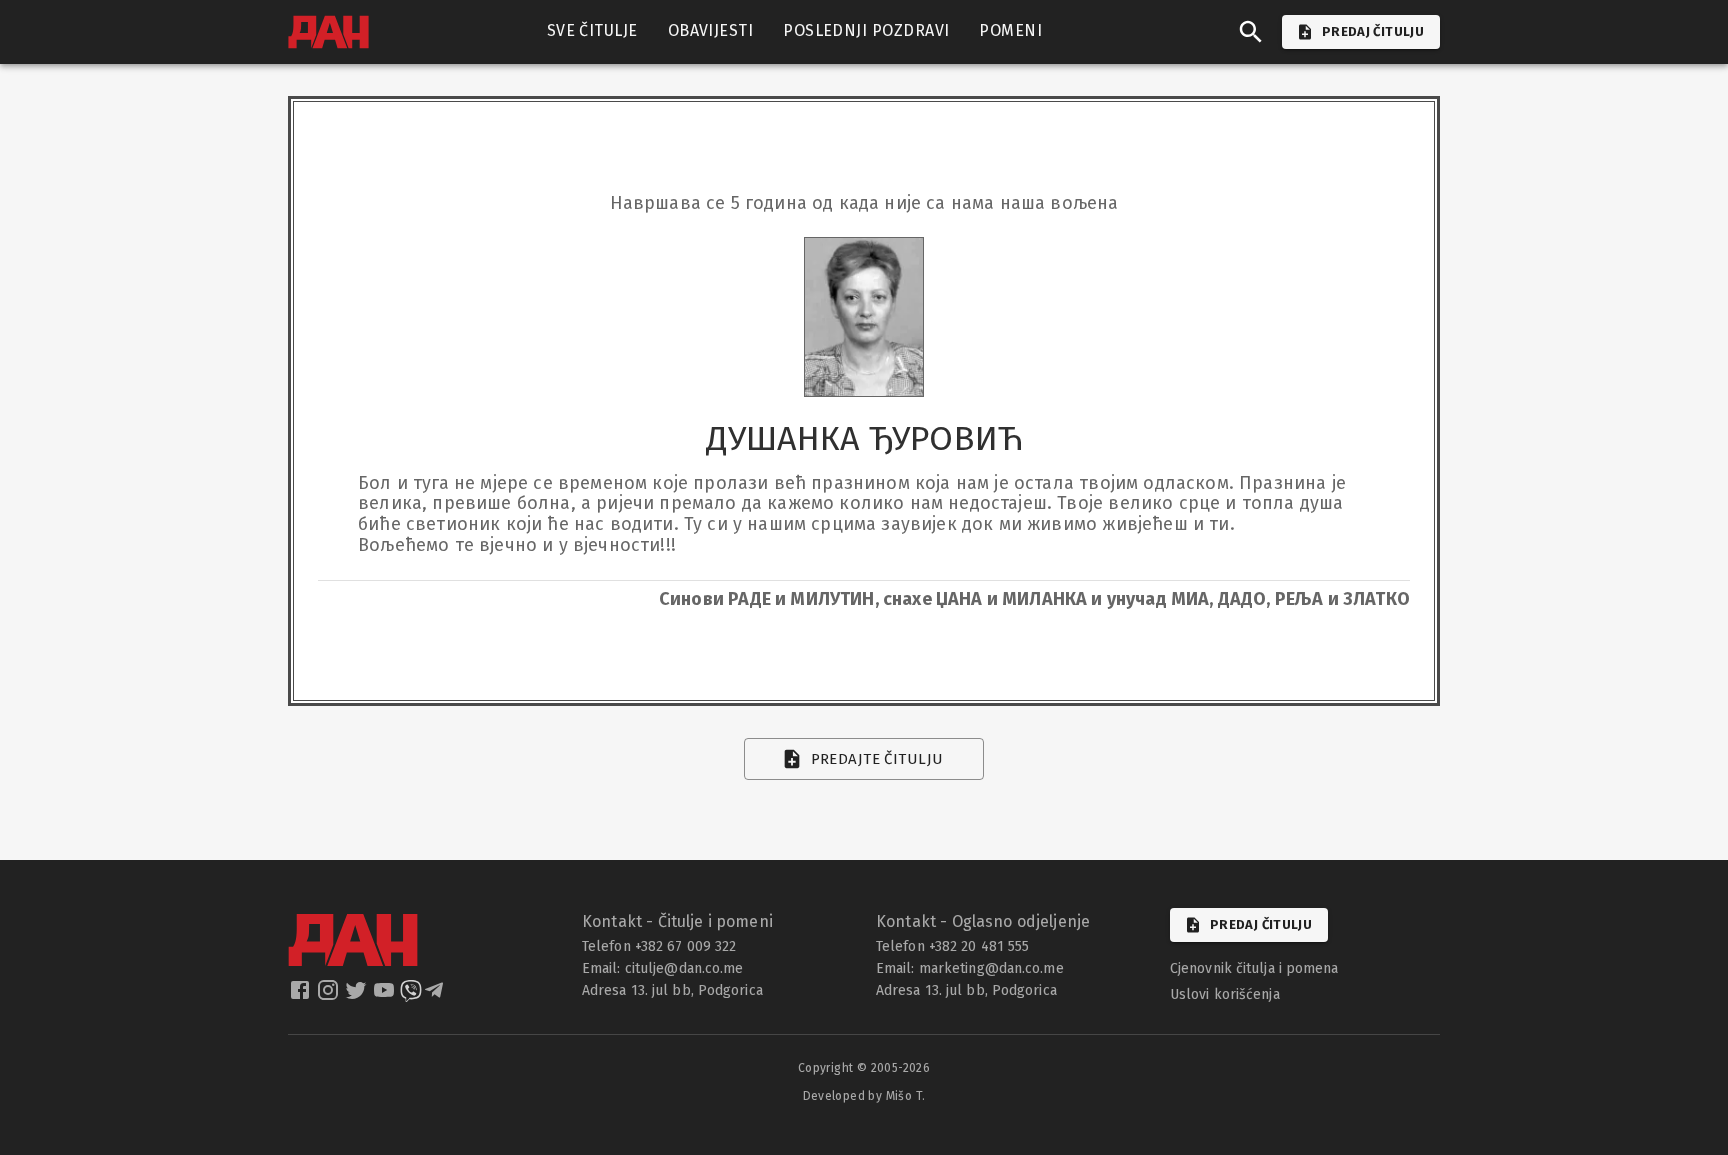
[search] (1251, 32)
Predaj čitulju (1261, 924)
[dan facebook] (302, 996)
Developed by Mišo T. (864, 1096)
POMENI (1010, 30)
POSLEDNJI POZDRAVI (866, 30)
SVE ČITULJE (592, 30)
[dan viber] (411, 996)
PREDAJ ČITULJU (1373, 31)
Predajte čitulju (877, 759)
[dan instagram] (330, 996)
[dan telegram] (436, 996)
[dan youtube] (386, 996)
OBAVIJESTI (711, 30)
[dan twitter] (358, 996)
